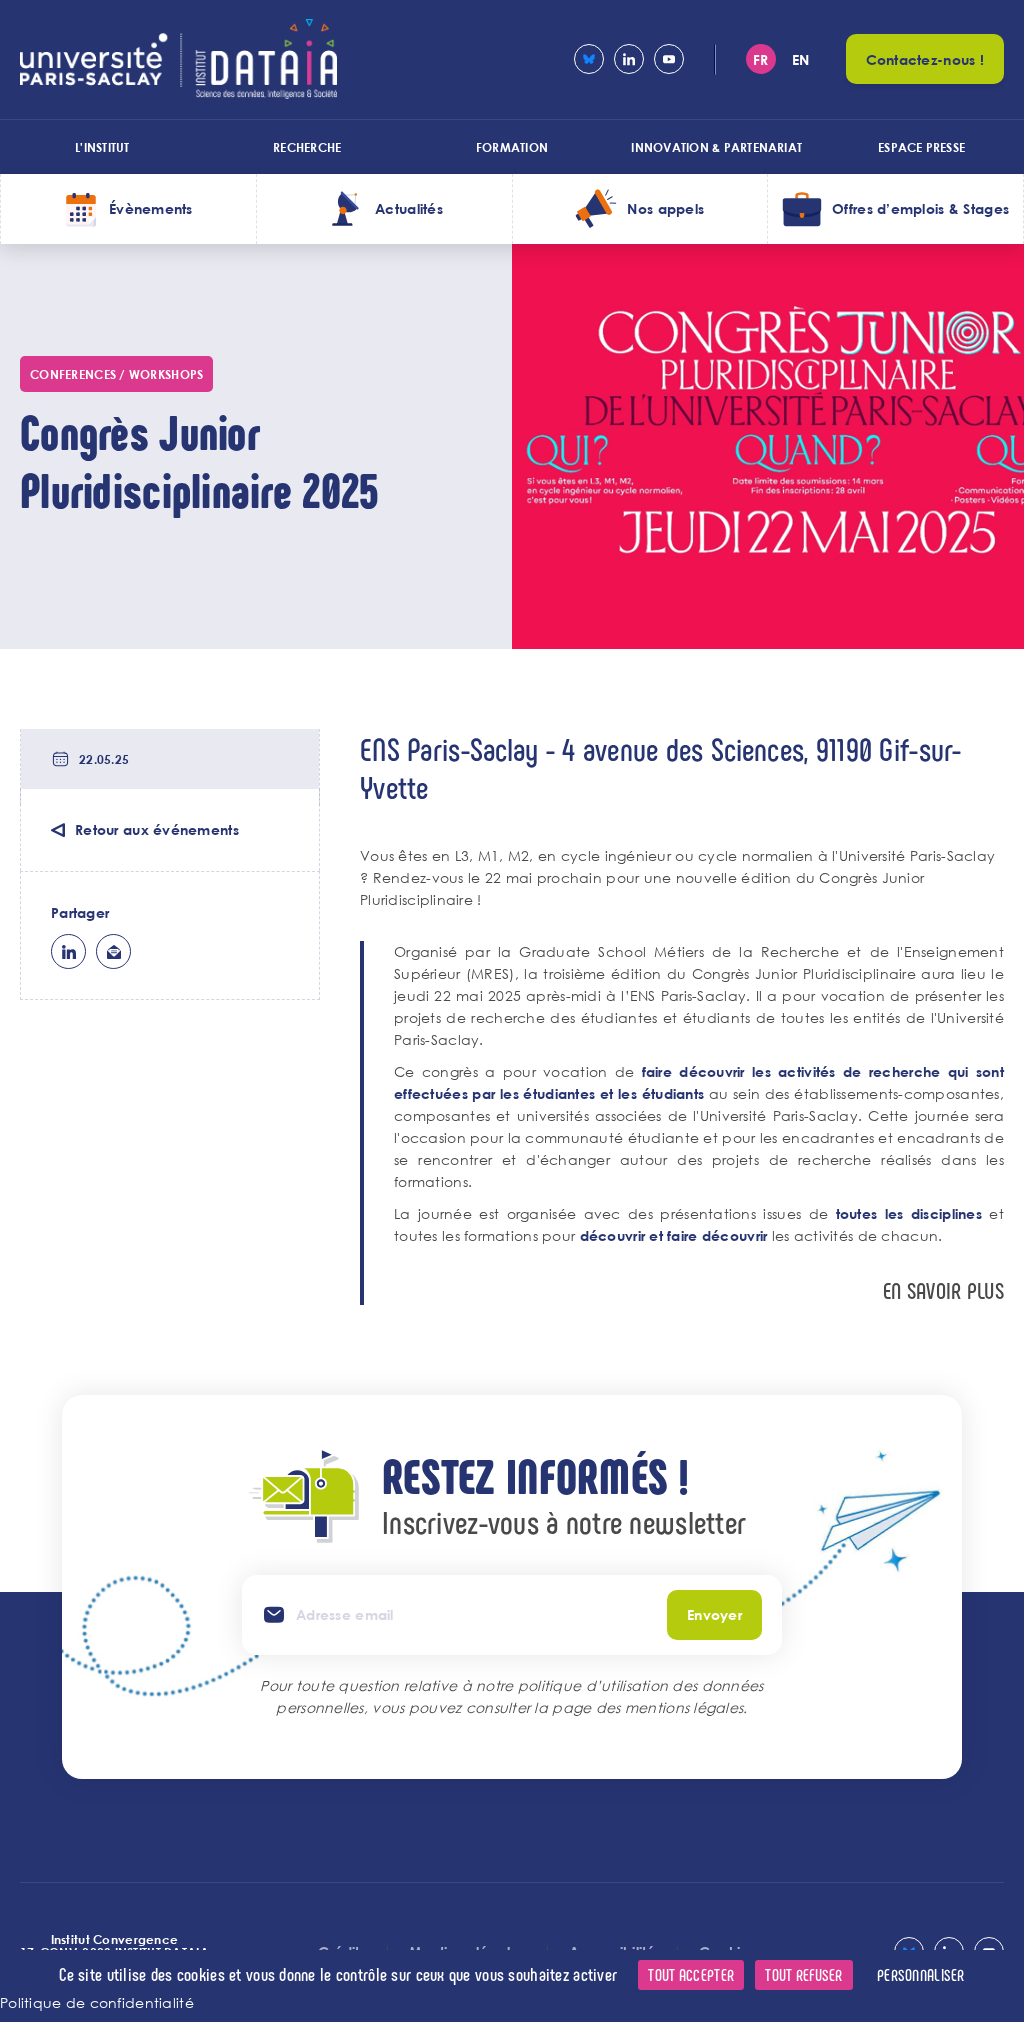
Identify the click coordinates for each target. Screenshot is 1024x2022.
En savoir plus (943, 1290)
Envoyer (714, 1614)
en (801, 59)
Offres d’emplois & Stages (920, 208)
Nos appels (665, 208)
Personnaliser (921, 1974)
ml (113, 951)
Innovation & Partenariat (716, 147)
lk (68, 951)
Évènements (151, 208)
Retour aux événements (157, 829)
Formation (512, 147)
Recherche (307, 147)
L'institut (102, 147)
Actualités (409, 208)
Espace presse (921, 147)
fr (761, 59)
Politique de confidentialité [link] (97, 2002)
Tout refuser (803, 1974)
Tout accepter (691, 1974)
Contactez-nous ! (925, 59)
